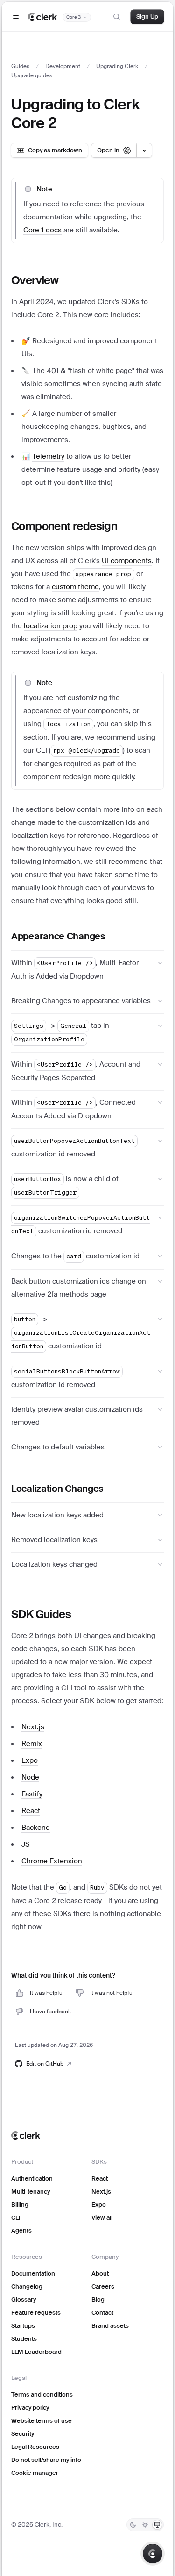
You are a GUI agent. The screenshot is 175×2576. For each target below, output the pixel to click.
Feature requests (36, 2313)
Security (23, 2434)
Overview (35, 280)
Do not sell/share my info (46, 2460)
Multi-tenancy (31, 2192)
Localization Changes (57, 1489)
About (100, 2274)
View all (102, 2218)
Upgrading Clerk (117, 66)
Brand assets (110, 2326)
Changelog (27, 2287)
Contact (102, 2313)
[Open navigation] (16, 17)
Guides (20, 66)
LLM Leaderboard (36, 2352)
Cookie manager (35, 2473)
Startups (23, 2326)
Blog (98, 2300)
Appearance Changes (58, 936)
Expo (99, 2205)
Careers (103, 2287)
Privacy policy (30, 2408)
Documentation (33, 2274)
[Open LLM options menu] (144, 150)
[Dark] (133, 2525)
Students (24, 2339)
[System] (157, 2525)
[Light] (145, 2525)
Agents (21, 2231)
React (100, 2178)
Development (63, 66)
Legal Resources (35, 2447)
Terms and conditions (42, 2395)
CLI (16, 2218)
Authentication (32, 2178)
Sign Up (147, 17)
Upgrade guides (32, 75)
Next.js (101, 2192)
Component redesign (64, 526)
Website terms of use (42, 2421)
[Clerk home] (26, 2135)
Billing (20, 2205)
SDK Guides (41, 1614)
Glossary (24, 2300)
